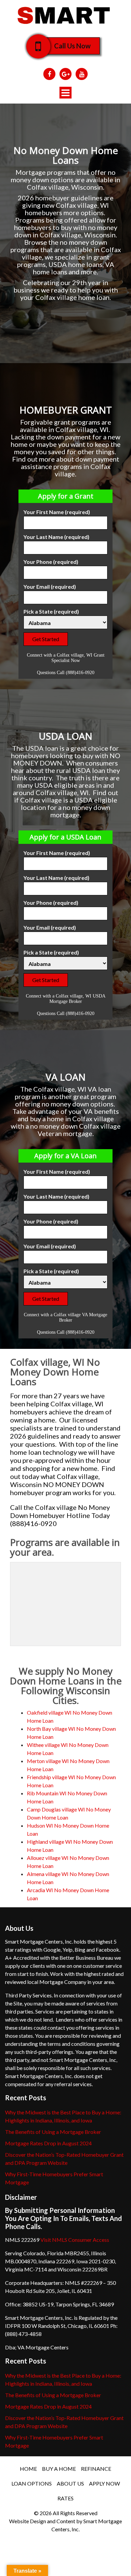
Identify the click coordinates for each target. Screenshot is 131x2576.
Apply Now (104, 2483)
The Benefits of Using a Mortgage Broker (53, 2132)
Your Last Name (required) (56, 537)
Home (28, 2469)
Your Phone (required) (51, 562)
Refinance (96, 2469)
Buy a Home (59, 2469)
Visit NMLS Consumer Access (75, 2240)
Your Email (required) (50, 587)
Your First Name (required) (57, 512)
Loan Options (32, 2483)
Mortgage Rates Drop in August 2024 (48, 2143)
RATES (65, 2498)
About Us (70, 2483)
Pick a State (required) (51, 611)
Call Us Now (72, 46)
